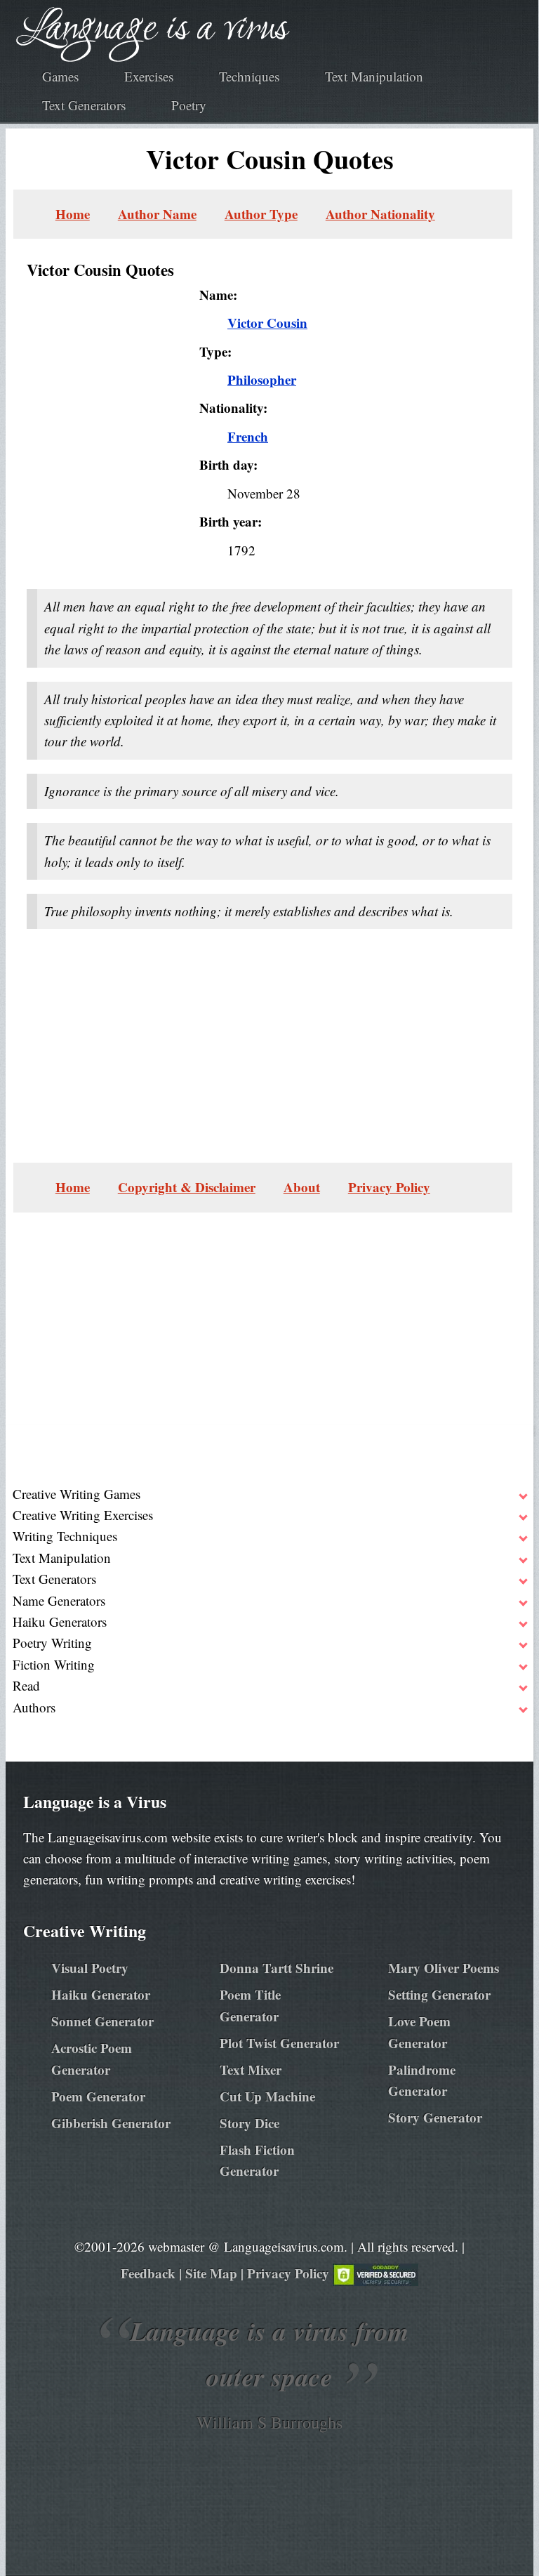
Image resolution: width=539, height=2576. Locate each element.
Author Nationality (380, 214)
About (302, 1187)
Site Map (211, 2273)
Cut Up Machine (267, 2096)
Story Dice (249, 2123)
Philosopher (262, 379)
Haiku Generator (101, 1994)
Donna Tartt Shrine (277, 1968)
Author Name (157, 214)
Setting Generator (439, 1994)
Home (73, 214)
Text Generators (84, 105)
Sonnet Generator (102, 2021)
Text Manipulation (374, 76)
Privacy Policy (389, 1187)
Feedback (148, 2273)
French (248, 436)
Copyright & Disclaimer (187, 1187)
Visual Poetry (90, 1968)
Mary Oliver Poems (444, 1968)
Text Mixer (251, 2069)
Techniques (249, 76)
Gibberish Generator (111, 2123)
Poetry (189, 105)
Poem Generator (98, 2096)
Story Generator (435, 2117)
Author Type (261, 214)
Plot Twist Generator (279, 2043)
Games (60, 76)
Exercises (149, 76)
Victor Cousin (267, 323)
